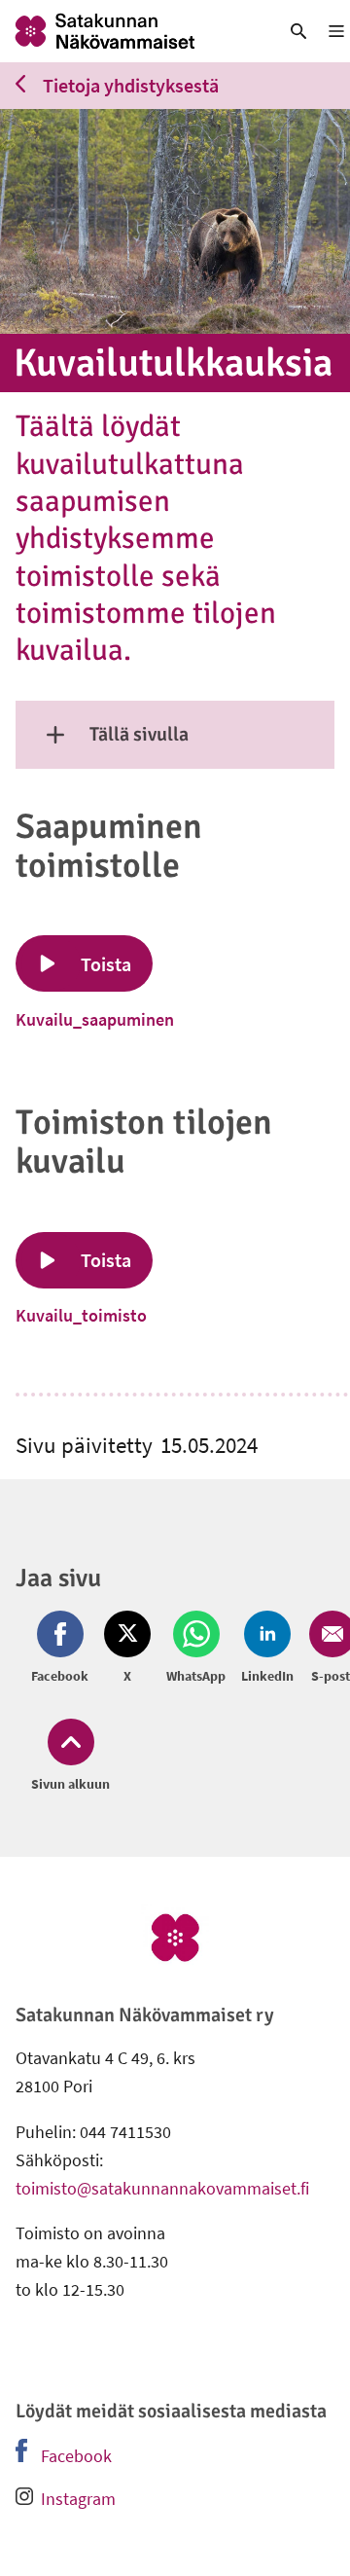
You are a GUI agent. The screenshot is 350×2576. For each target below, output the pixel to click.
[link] (131, 31)
